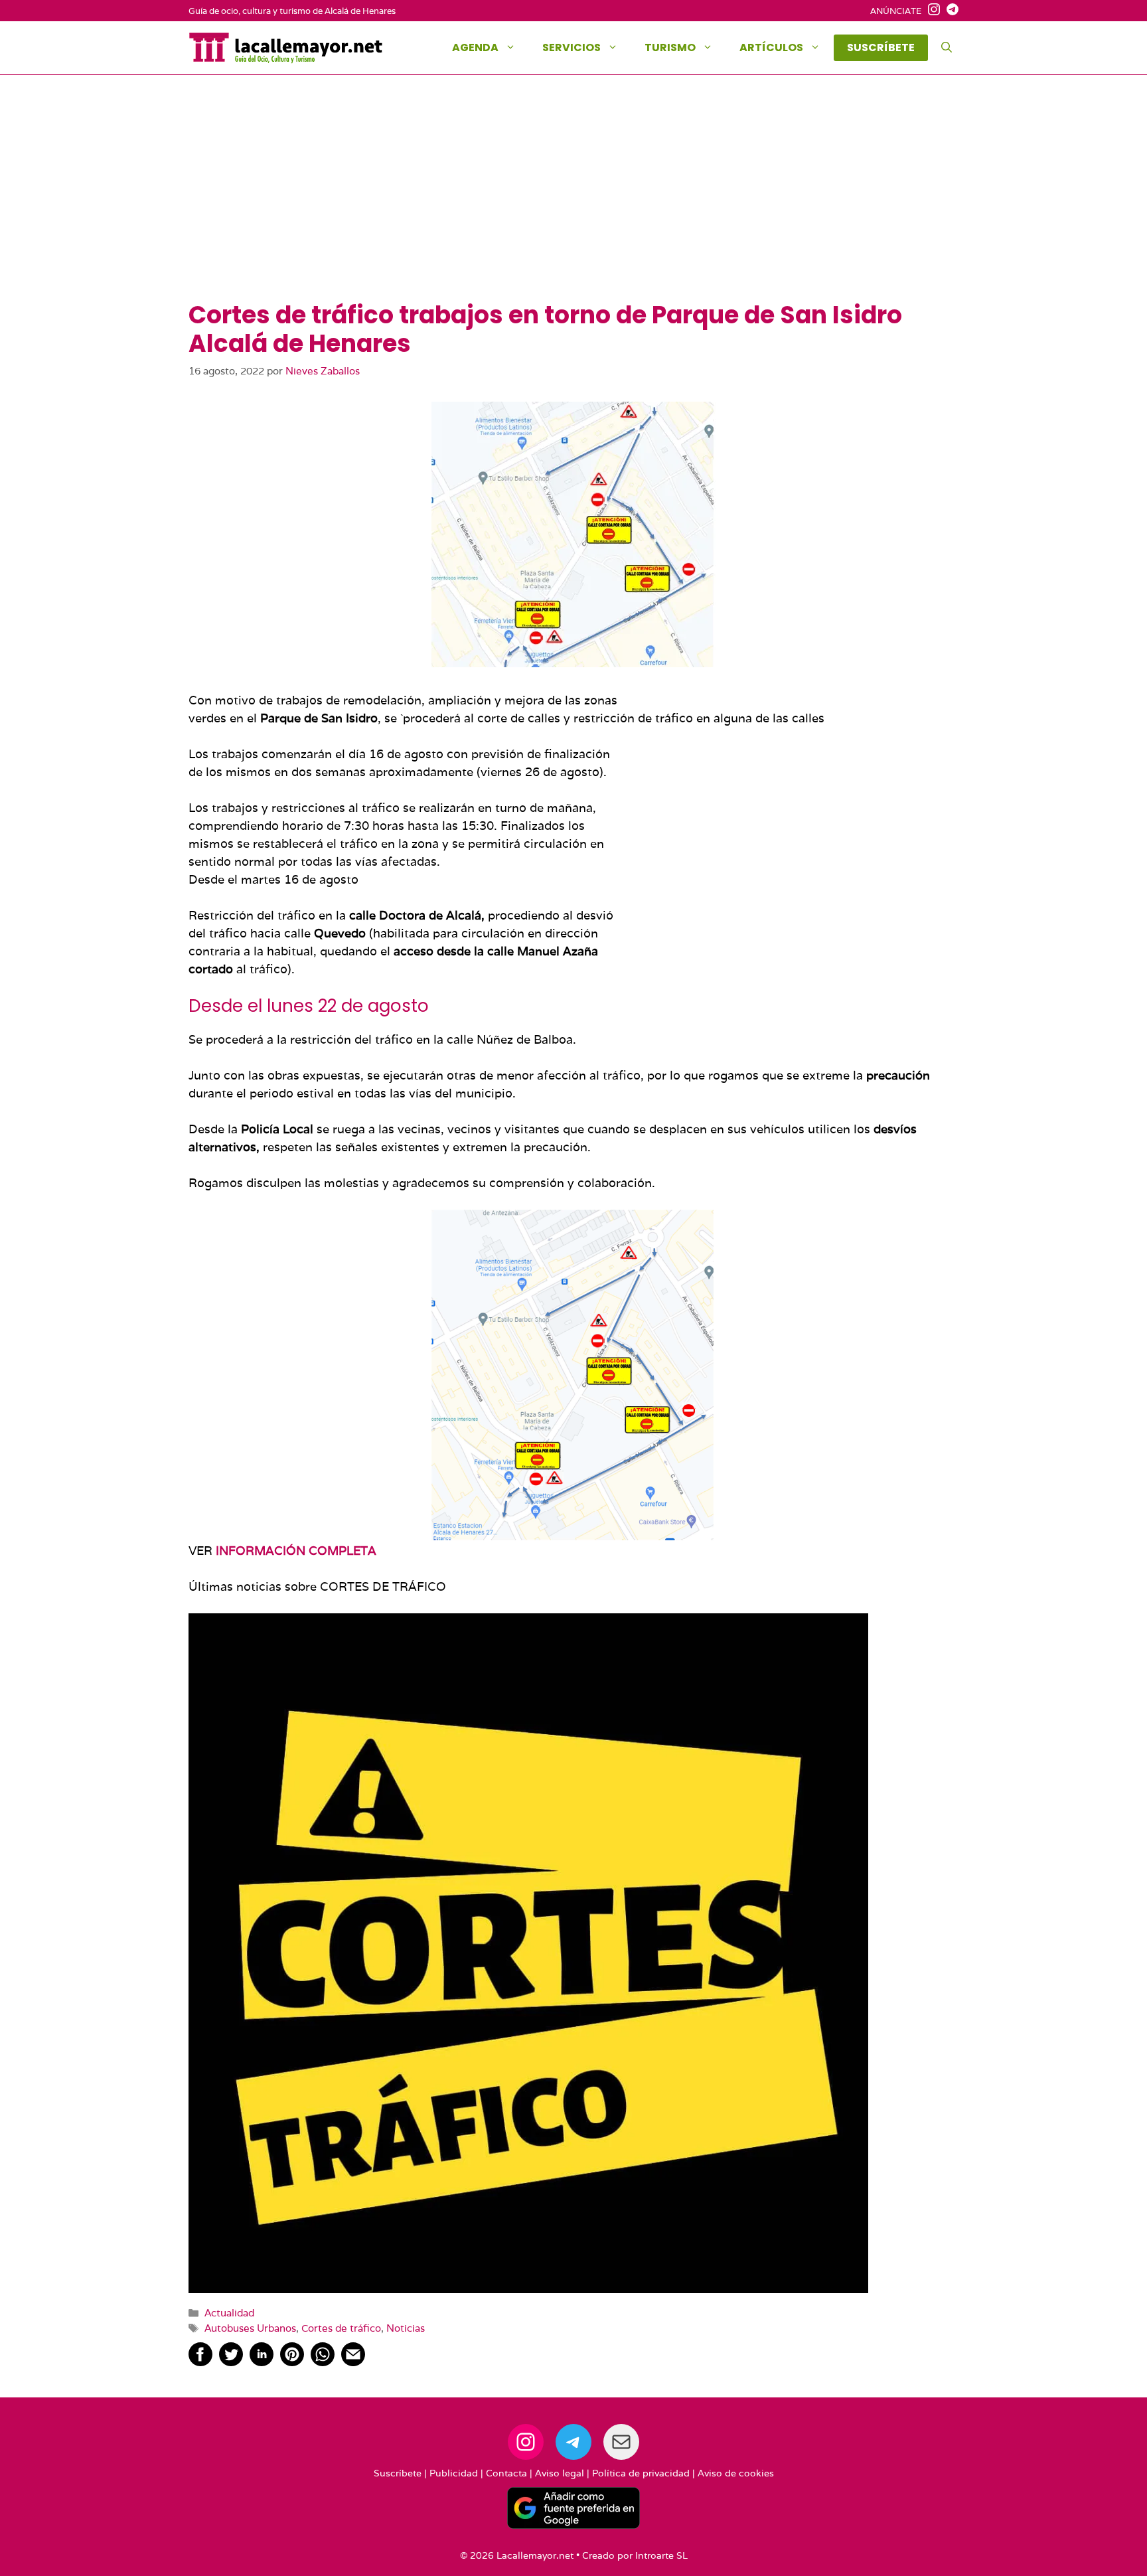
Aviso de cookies (736, 2473)
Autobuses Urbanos (250, 2328)
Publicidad (454, 2473)
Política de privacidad (641, 2473)
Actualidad (229, 2312)
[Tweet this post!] (231, 2362)
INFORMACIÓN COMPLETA (296, 1551)
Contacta (506, 2473)
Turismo (670, 47)
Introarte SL (661, 2555)
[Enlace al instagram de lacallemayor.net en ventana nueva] (931, 11)
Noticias (406, 2328)
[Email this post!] (353, 2362)
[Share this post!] (200, 2362)
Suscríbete (398, 2473)
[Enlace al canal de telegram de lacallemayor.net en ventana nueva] (949, 11)
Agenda (475, 47)
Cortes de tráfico (341, 2328)
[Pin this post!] (292, 2362)
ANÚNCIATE (896, 11)
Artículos (771, 47)
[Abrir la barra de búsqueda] (947, 48)
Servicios (572, 47)
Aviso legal (560, 2473)
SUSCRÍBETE (881, 47)
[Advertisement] (573, 201)
